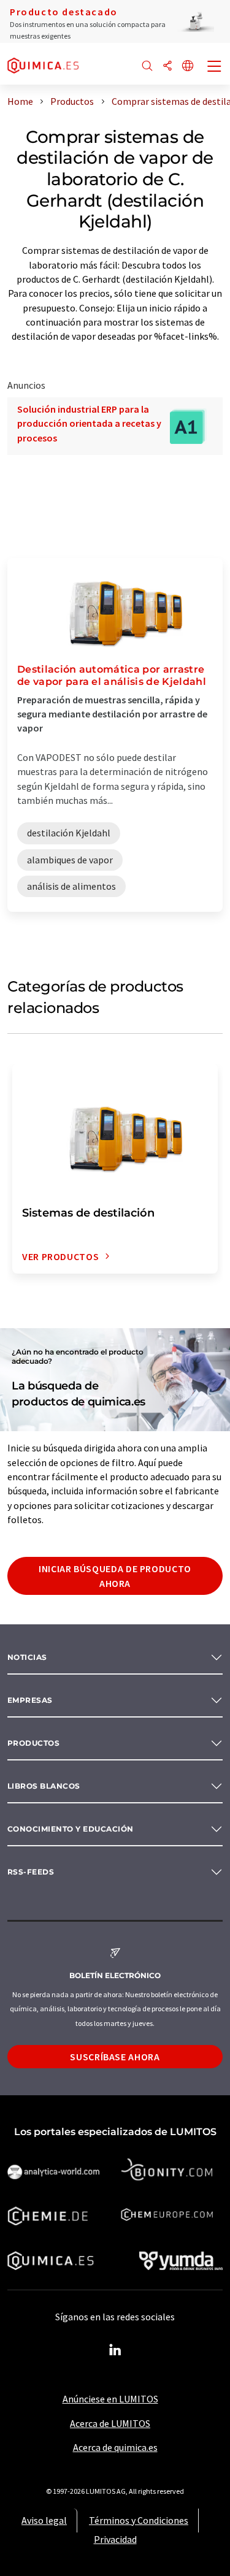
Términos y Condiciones (139, 2520)
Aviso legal (44, 2520)
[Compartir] (167, 67)
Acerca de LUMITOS (110, 2423)
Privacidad (115, 2539)
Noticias (27, 1657)
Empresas (30, 1700)
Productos (33, 1743)
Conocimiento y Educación (71, 1829)
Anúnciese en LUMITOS (110, 2399)
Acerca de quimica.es (115, 2447)
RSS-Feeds (31, 1872)
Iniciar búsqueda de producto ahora (115, 1576)
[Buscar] (147, 67)
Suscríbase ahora (115, 2057)
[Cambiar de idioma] (188, 67)
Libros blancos (44, 1786)
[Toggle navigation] (215, 67)
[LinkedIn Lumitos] (115, 2350)
